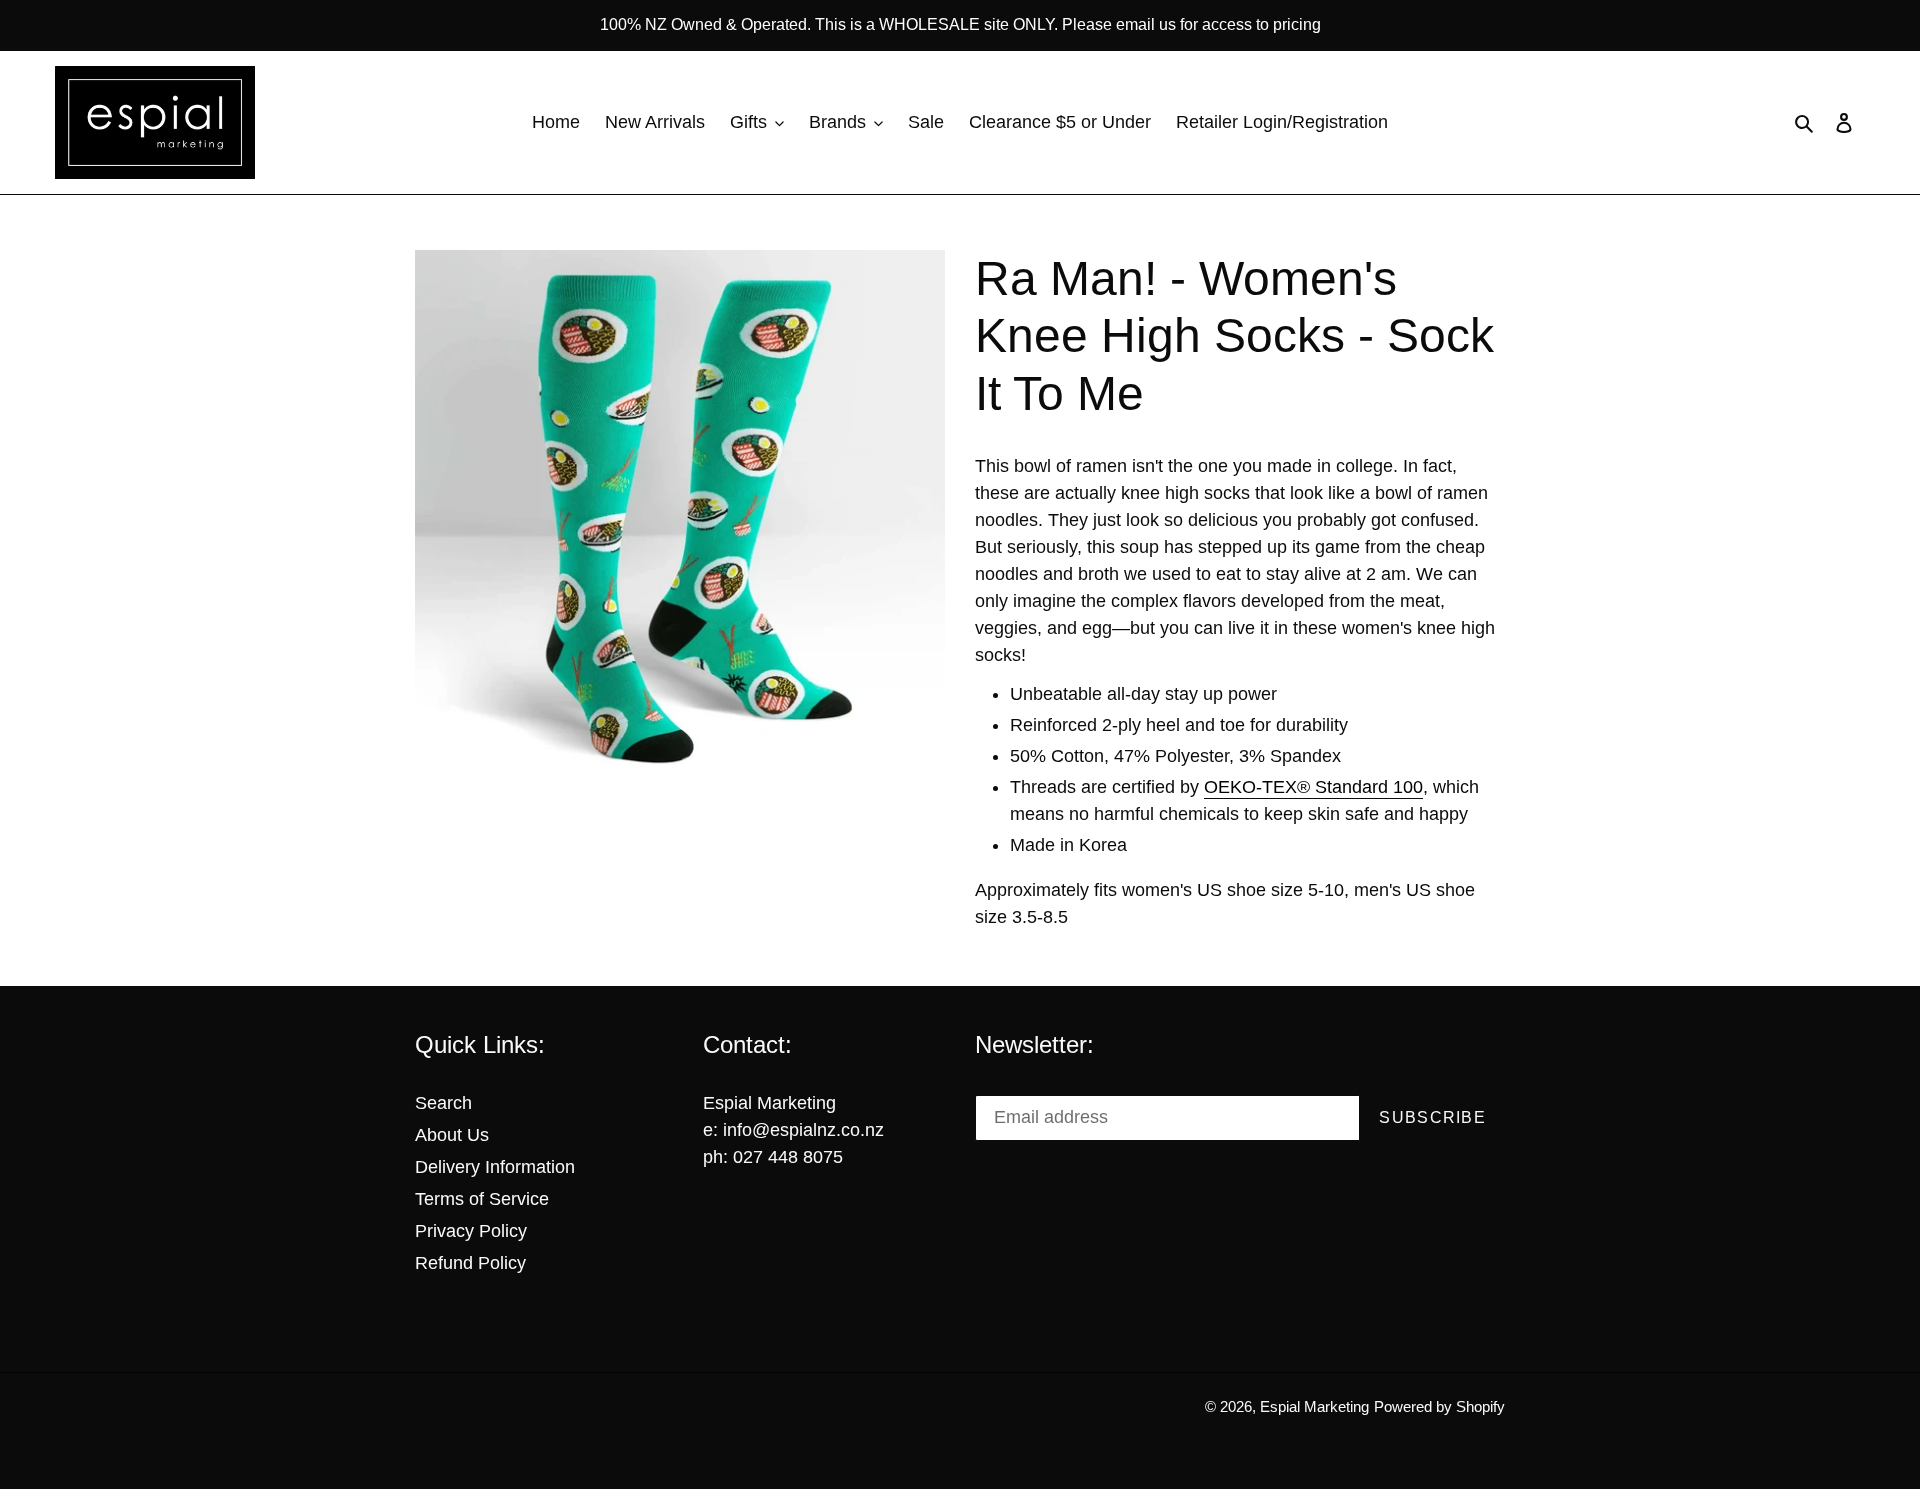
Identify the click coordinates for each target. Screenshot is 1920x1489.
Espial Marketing (1314, 1406)
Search (443, 1103)
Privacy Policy (471, 1231)
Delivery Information (495, 1167)
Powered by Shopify (1439, 1406)
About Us (452, 1135)
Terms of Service (482, 1199)
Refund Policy (470, 1263)
